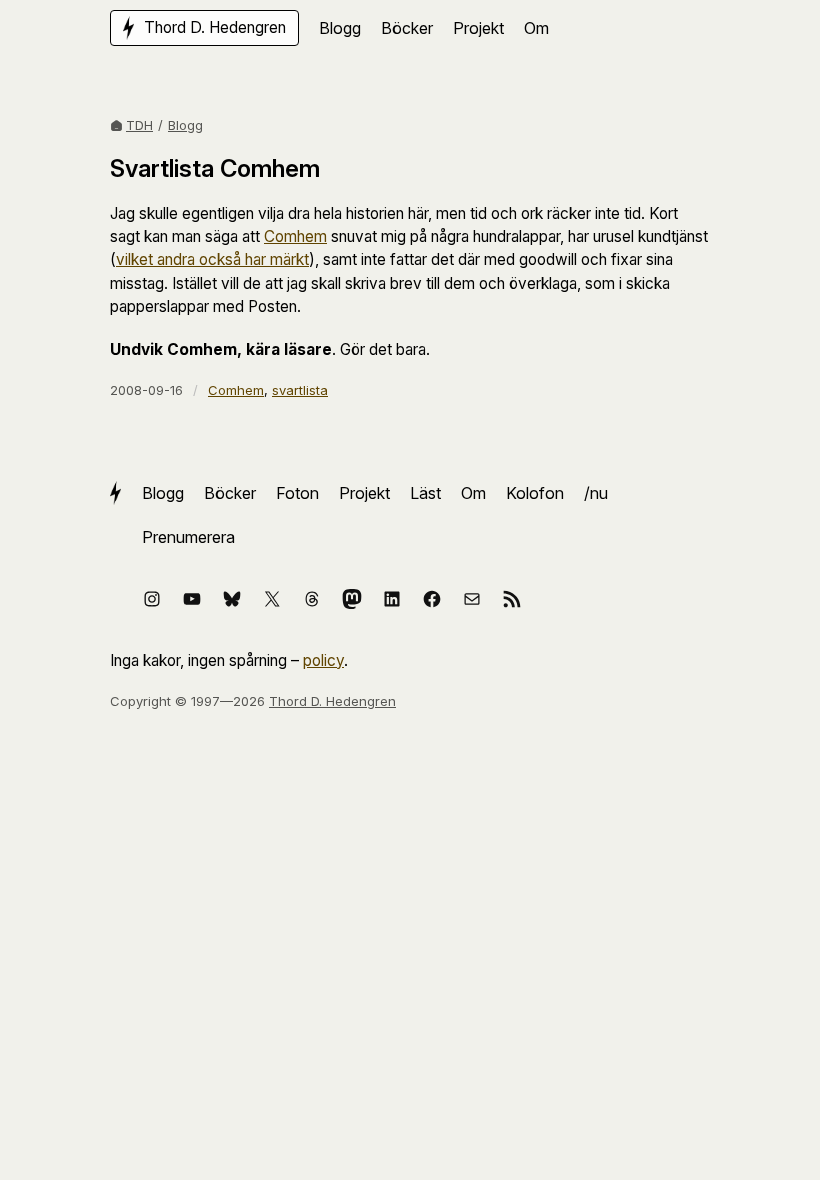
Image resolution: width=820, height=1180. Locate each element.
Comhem (295, 236)
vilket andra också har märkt (212, 259)
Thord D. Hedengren (332, 701)
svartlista (300, 390)
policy (323, 660)
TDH (139, 125)
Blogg (185, 125)
